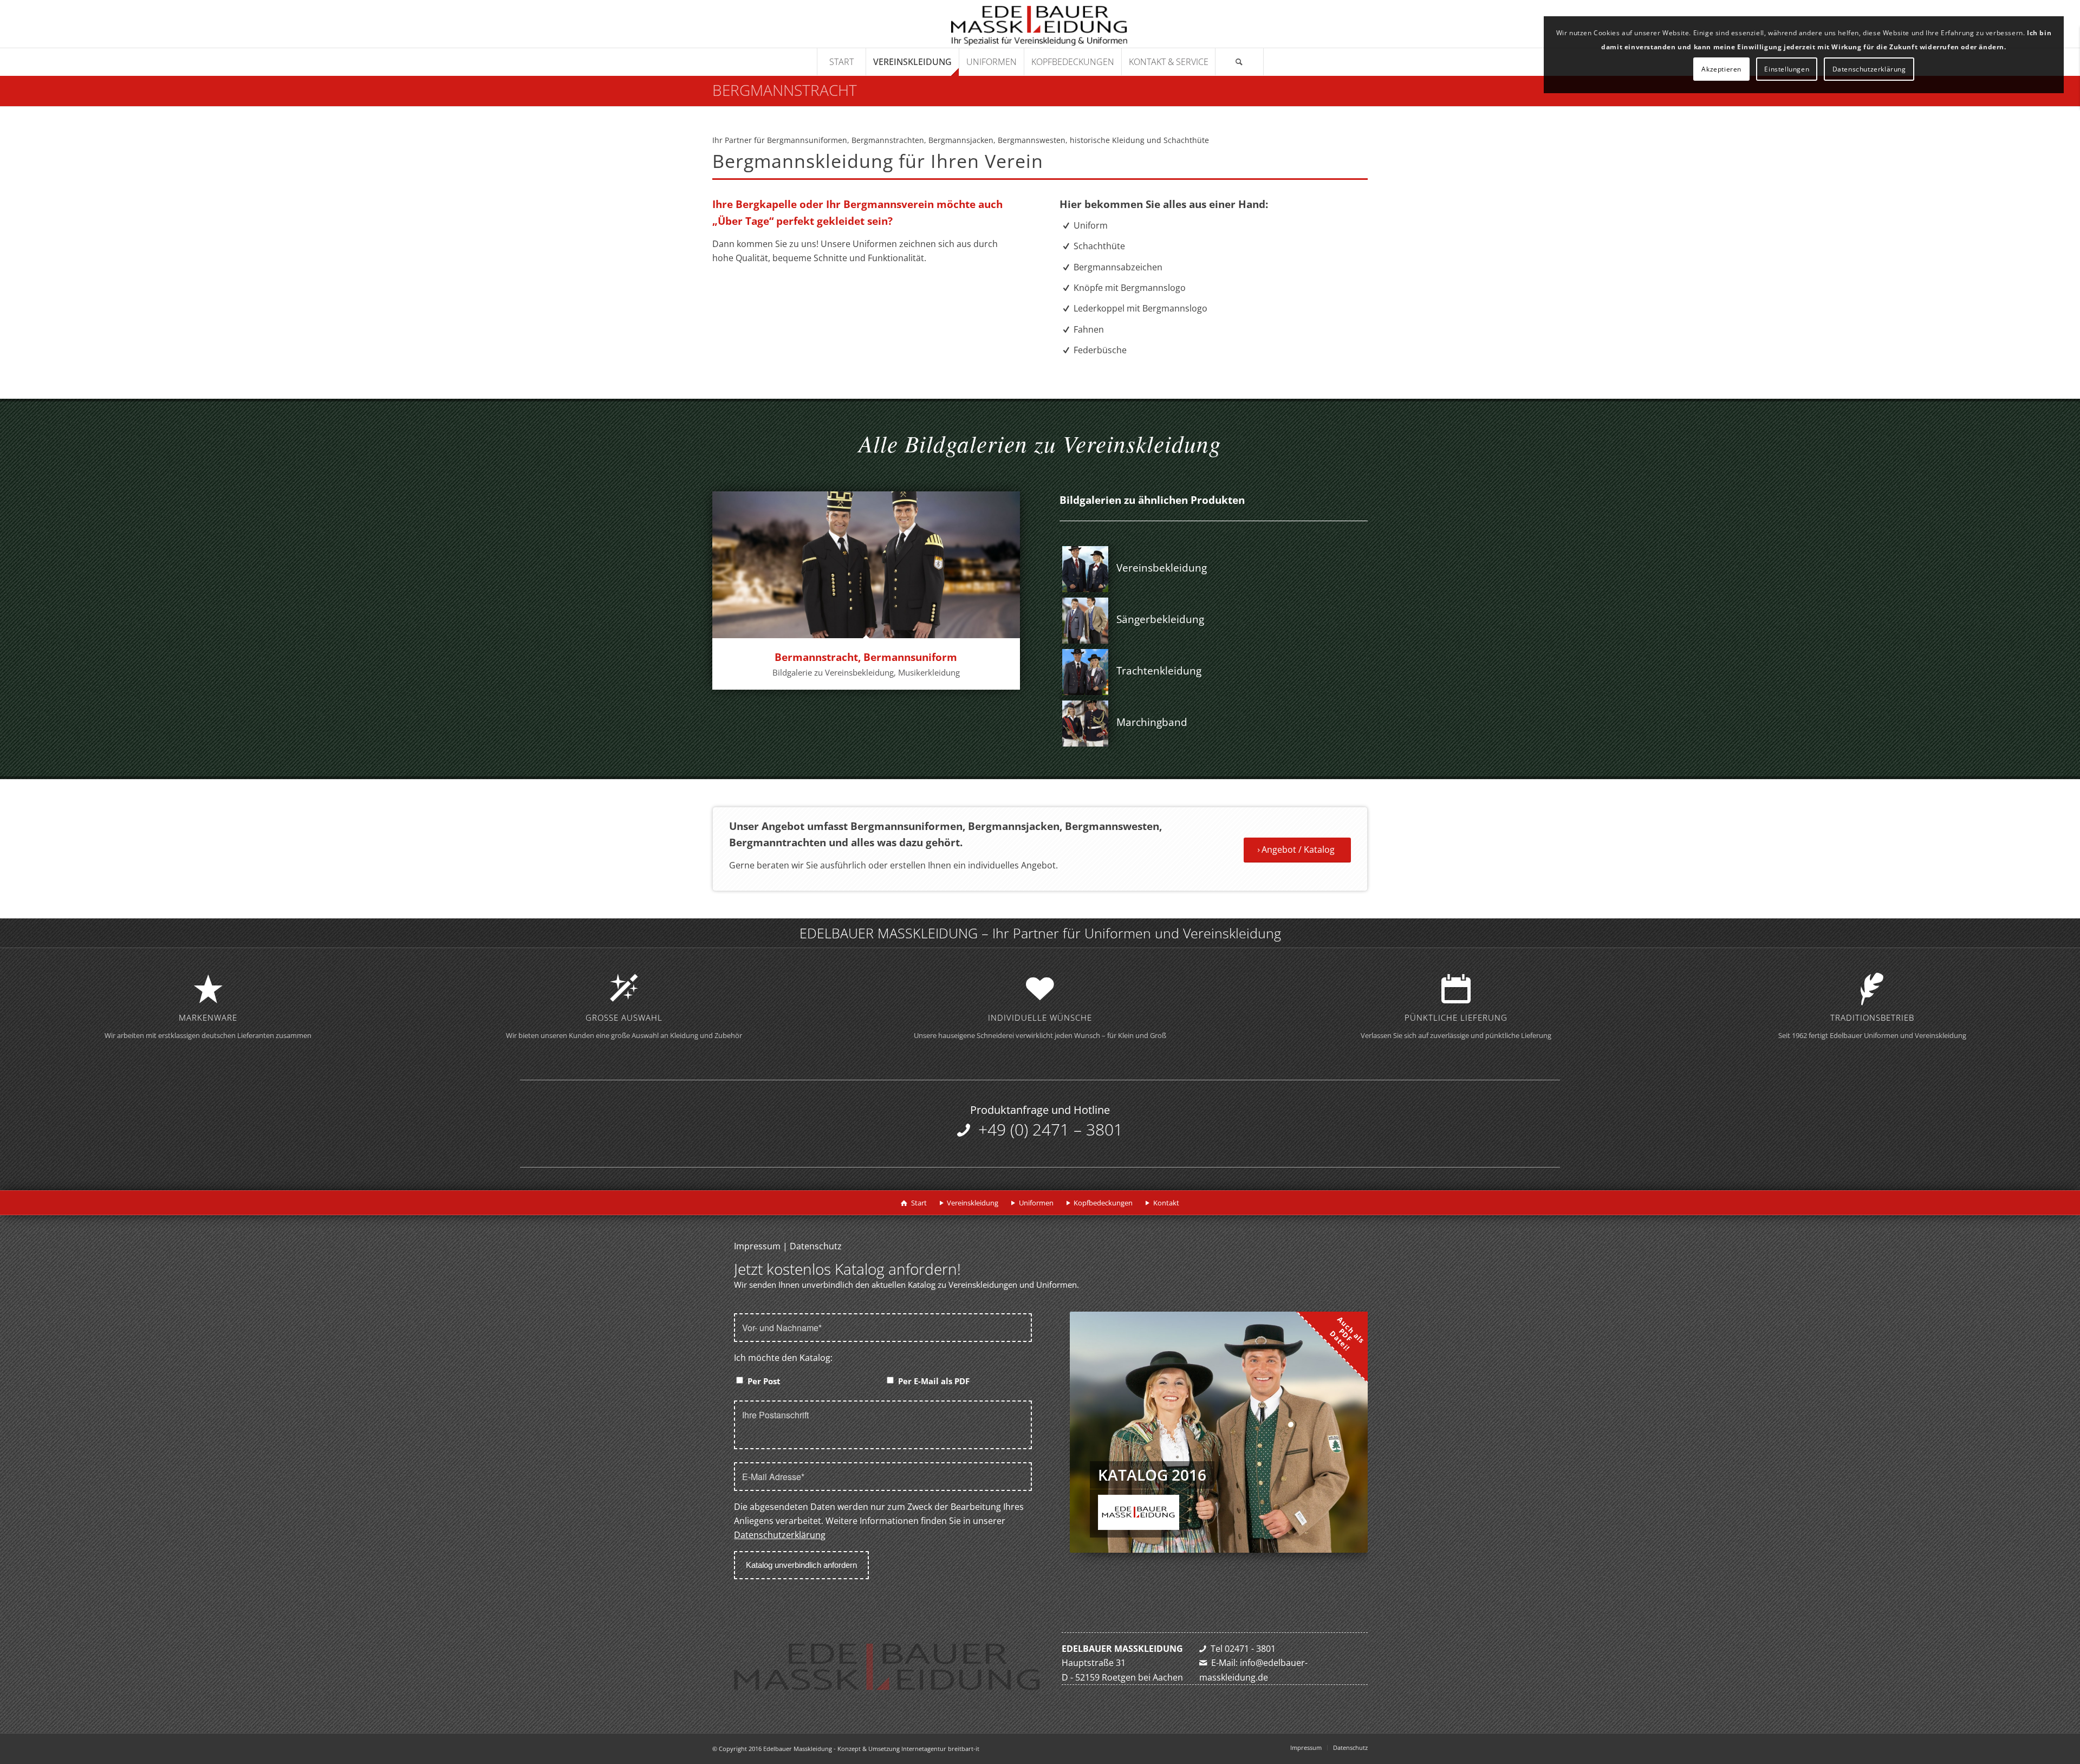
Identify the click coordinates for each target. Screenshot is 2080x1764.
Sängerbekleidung (1160, 619)
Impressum (757, 1246)
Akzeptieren (1721, 69)
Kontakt (1166, 1203)
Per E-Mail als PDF (934, 1381)
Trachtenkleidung (1159, 671)
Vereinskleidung (973, 1203)
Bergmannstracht (785, 90)
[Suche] (1239, 62)
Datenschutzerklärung (780, 1535)
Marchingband (1152, 722)
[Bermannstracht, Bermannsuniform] (866, 565)
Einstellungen (1787, 69)
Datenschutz (816, 1246)
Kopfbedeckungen (1103, 1203)
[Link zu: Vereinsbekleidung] (1085, 569)
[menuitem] (841, 62)
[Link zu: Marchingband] (1085, 724)
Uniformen (1036, 1203)
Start (919, 1203)
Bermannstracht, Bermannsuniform (866, 657)
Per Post (764, 1381)
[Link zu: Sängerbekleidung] (1085, 621)
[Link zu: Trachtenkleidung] (1085, 672)
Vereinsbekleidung (1162, 568)
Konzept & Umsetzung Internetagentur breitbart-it (908, 1749)
